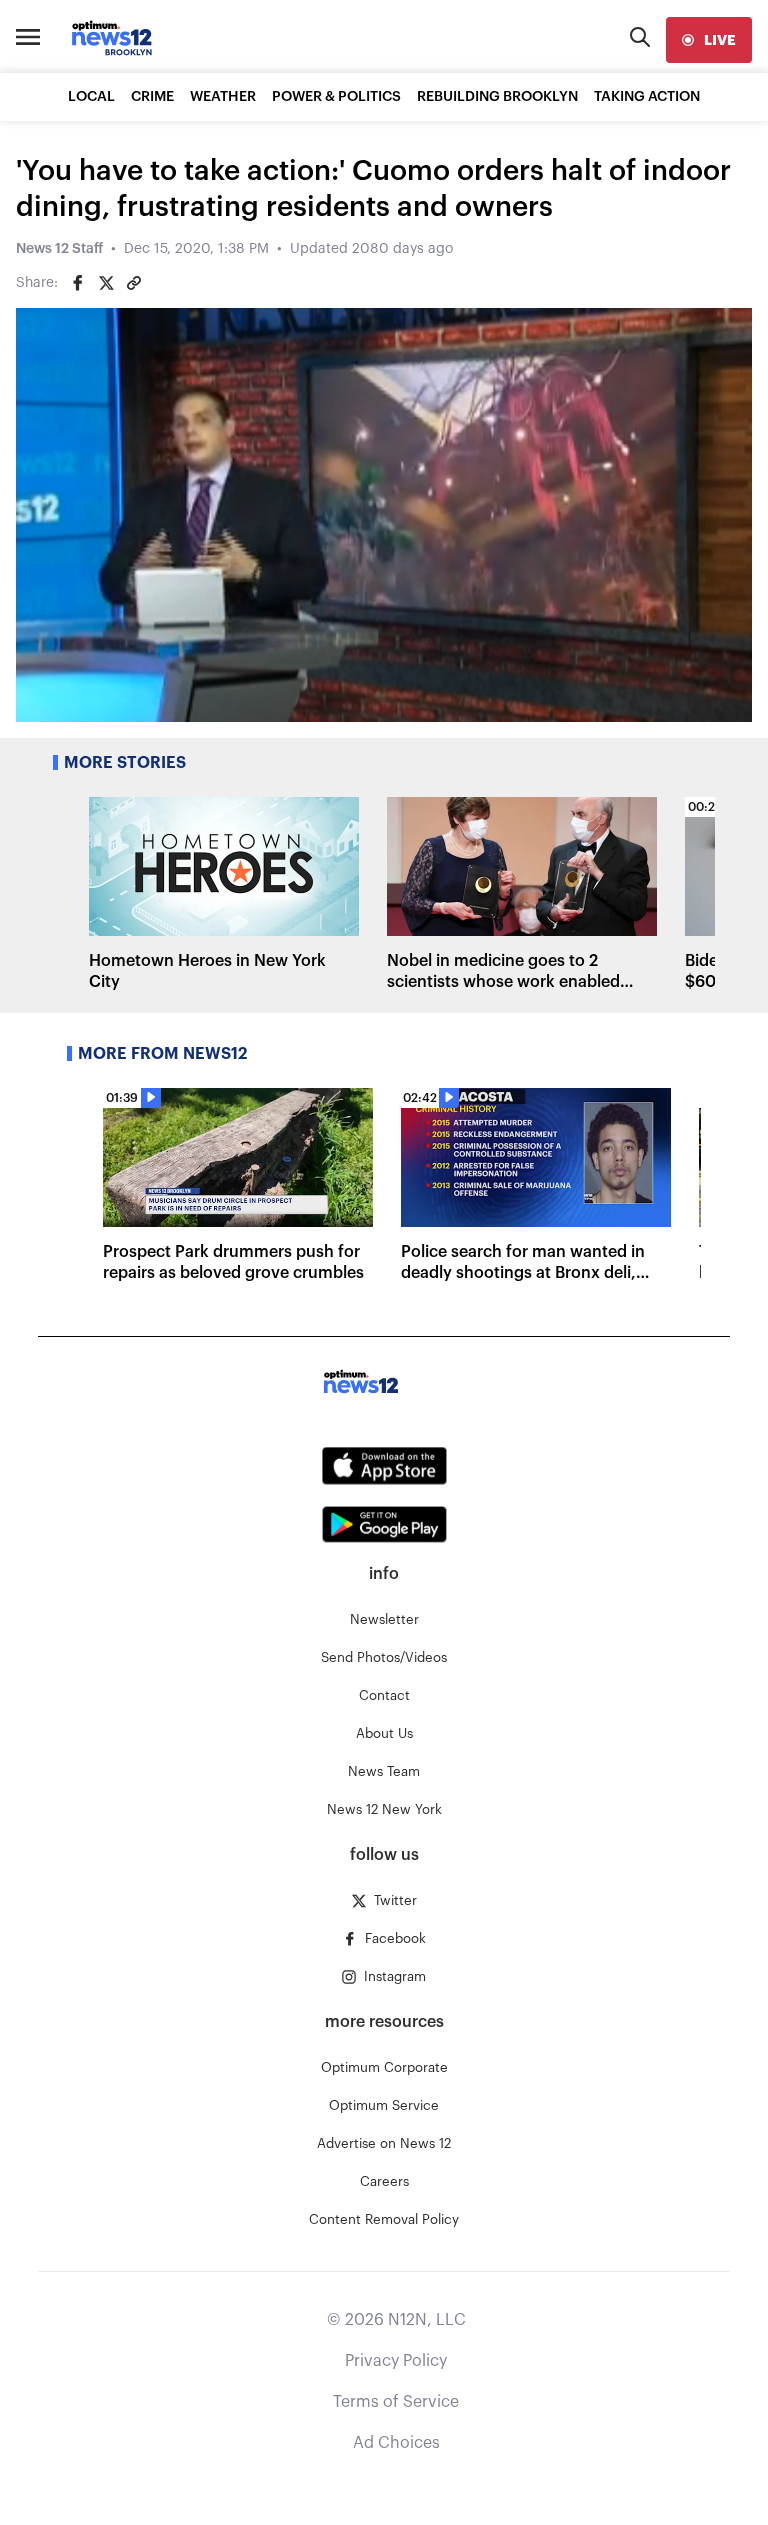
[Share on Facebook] (78, 283)
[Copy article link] (134, 283)
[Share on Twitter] (106, 283)
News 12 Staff (59, 249)
